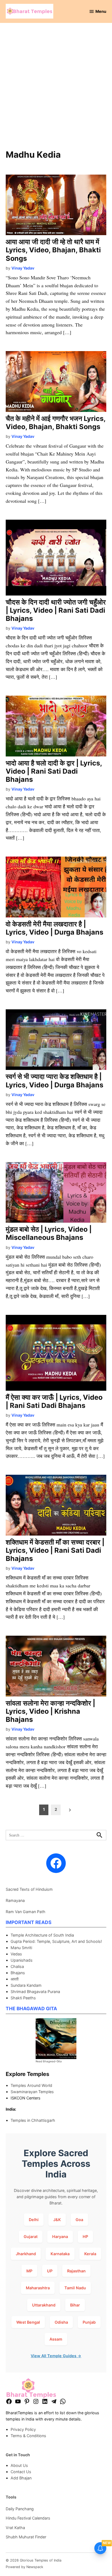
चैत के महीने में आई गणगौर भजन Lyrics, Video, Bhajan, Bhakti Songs (56, 423)
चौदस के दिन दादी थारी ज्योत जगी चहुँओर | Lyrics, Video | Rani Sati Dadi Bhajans (56, 610)
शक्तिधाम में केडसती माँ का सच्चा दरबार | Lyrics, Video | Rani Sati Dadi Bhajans (55, 1550)
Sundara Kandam (26, 1985)
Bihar (75, 2305)
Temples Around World (31, 2085)
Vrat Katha (15, 2528)
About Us (19, 2465)
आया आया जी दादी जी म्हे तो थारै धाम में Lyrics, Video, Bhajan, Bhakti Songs (53, 250)
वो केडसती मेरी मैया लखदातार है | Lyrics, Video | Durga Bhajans (55, 928)
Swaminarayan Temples (32, 2092)
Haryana (60, 2237)
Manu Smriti (21, 1948)
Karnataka (60, 2254)
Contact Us (21, 2472)
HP (85, 2237)
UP (50, 2271)
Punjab (89, 2322)
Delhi (34, 2220)
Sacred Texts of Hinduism (29, 1889)
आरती (15, 1979)
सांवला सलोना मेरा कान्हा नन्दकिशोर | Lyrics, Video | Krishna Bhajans (50, 1711)
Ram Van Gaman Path (26, 1912)
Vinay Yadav (23, 268)
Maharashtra (38, 2288)
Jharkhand (26, 2254)
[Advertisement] (56, 89)
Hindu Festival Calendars (28, 2518)
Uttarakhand (44, 2305)
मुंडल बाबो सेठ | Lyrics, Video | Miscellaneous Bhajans (49, 1233)
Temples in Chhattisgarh (33, 2120)
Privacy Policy (23, 2429)
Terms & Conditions (28, 2436)
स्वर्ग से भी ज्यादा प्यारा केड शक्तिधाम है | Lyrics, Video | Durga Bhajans (55, 1081)
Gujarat (31, 2237)
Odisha (61, 2322)
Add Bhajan (21, 2478)
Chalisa (17, 1966)
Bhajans (18, 1973)
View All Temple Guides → (56, 2356)
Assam (56, 2339)
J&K (57, 2220)
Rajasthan (76, 2271)
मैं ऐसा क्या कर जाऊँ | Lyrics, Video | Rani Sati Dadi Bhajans (54, 1401)
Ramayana (15, 1900)
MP (29, 2271)
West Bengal (28, 2322)
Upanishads (22, 1960)
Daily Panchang (20, 2509)
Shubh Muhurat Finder (26, 2537)
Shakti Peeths (23, 1998)
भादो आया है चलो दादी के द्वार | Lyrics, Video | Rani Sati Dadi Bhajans (54, 771)
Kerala (90, 2254)
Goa (79, 2220)
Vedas (16, 1954)
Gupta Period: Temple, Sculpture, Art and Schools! (56, 1941)
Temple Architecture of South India (42, 1935)
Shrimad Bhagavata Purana (35, 1992)
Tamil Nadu (75, 2288)
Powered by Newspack (24, 2567)
